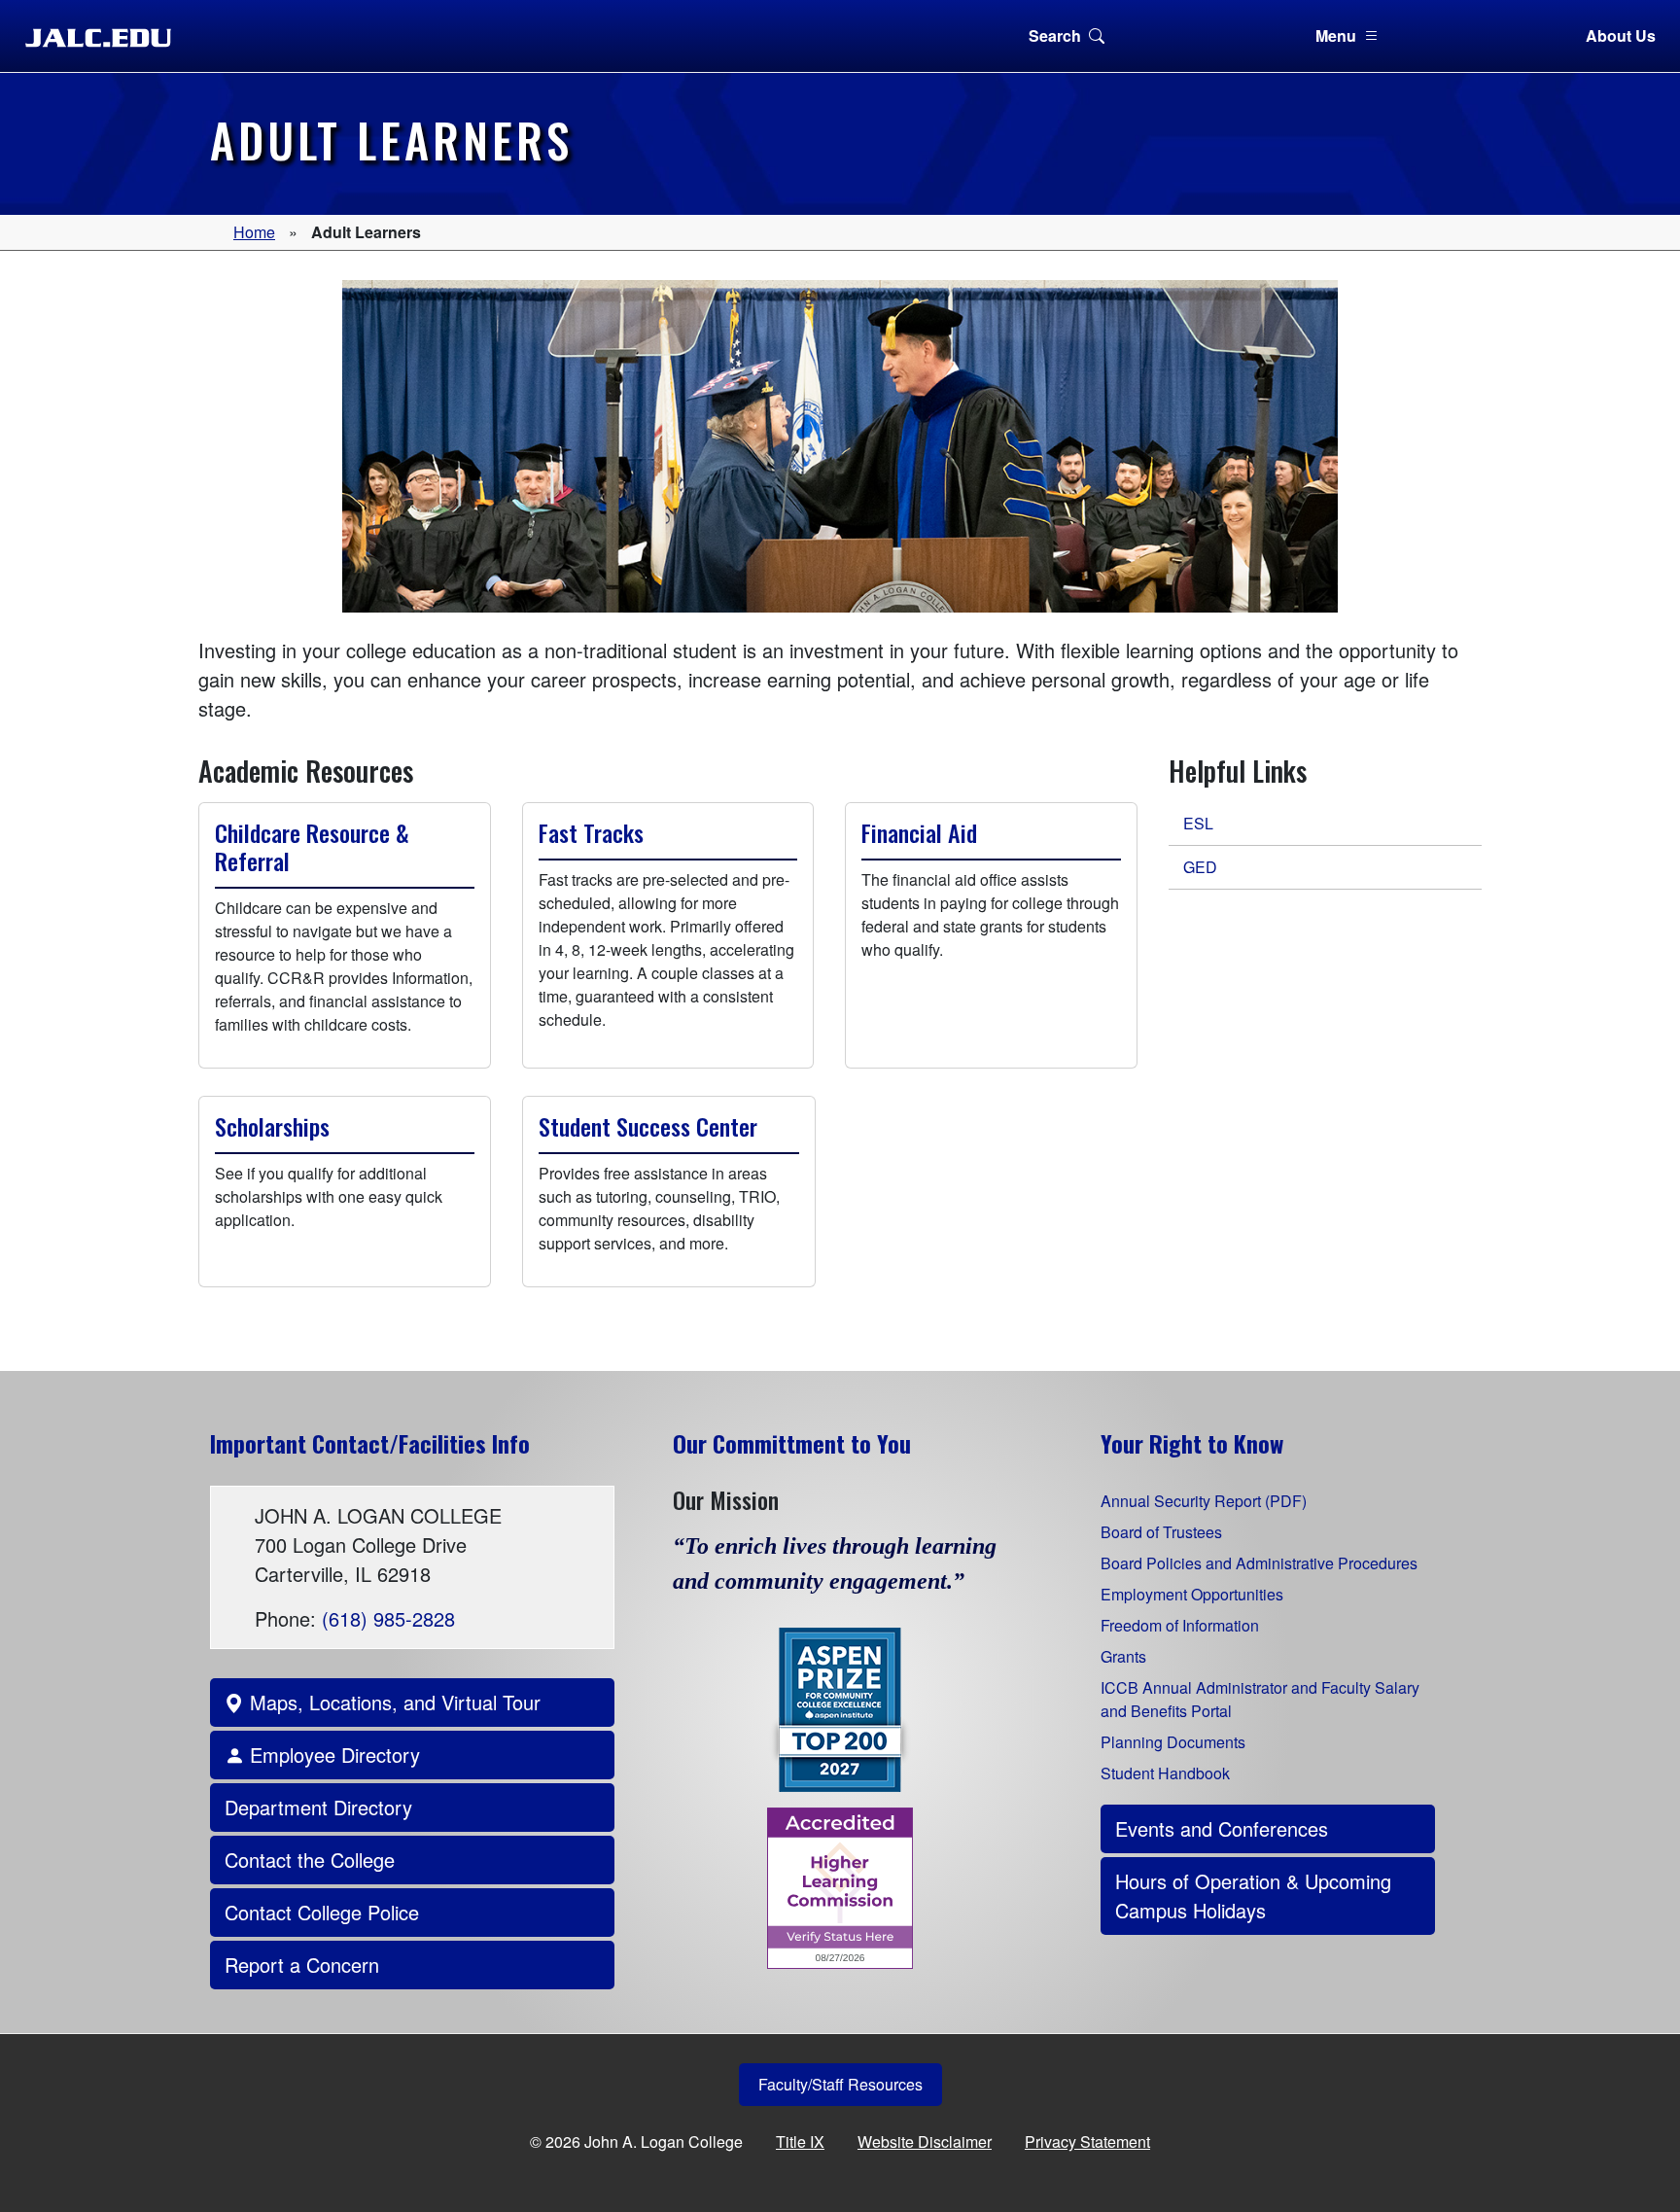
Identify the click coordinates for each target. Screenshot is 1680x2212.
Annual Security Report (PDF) (1204, 1501)
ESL (1198, 823)
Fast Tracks (591, 832)
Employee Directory (332, 1755)
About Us (1621, 35)
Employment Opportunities (1192, 1594)
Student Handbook (1165, 1773)
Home (254, 232)
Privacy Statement (1087, 2142)
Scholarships (272, 1126)
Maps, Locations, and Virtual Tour (392, 1702)
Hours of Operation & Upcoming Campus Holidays (1253, 1896)
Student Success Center (648, 1126)
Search (1055, 35)
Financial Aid (919, 832)
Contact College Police (322, 1912)
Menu (1336, 35)
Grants (1123, 1656)
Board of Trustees (1161, 1532)
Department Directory (318, 1807)
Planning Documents (1173, 1742)
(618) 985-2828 (388, 1618)
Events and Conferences (1222, 1828)
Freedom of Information (1180, 1625)
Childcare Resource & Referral (312, 846)
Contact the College (310, 1860)
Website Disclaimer (925, 2142)
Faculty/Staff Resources (840, 2084)
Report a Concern (302, 1965)
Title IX (800, 2142)
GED (1200, 867)
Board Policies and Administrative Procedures (1259, 1563)
